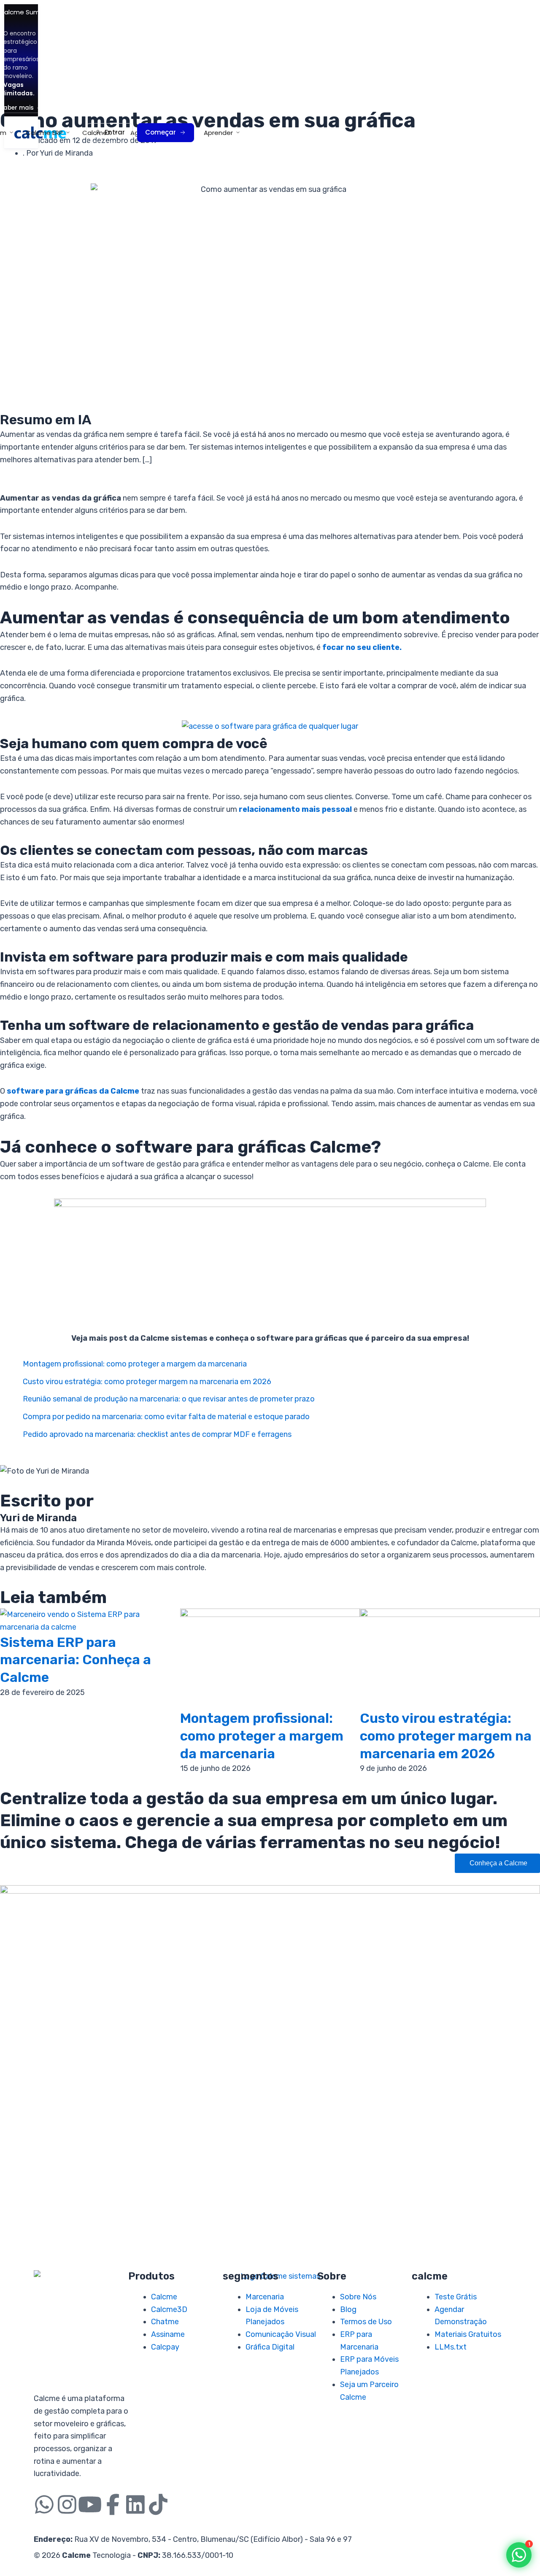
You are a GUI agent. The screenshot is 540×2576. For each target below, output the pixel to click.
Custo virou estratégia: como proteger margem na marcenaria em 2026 (147, 1382)
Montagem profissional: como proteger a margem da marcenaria (135, 1364)
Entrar (115, 132)
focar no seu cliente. (362, 647)
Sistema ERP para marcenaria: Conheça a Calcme (76, 1660)
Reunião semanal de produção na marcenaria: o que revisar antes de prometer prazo (169, 1399)
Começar (161, 132)
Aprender (218, 133)
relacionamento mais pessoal (295, 809)
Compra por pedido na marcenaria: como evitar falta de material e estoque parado (166, 1417)
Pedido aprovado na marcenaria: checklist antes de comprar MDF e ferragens (157, 1434)
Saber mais (17, 108)
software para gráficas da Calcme (73, 1091)
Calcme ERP (44, 133)
